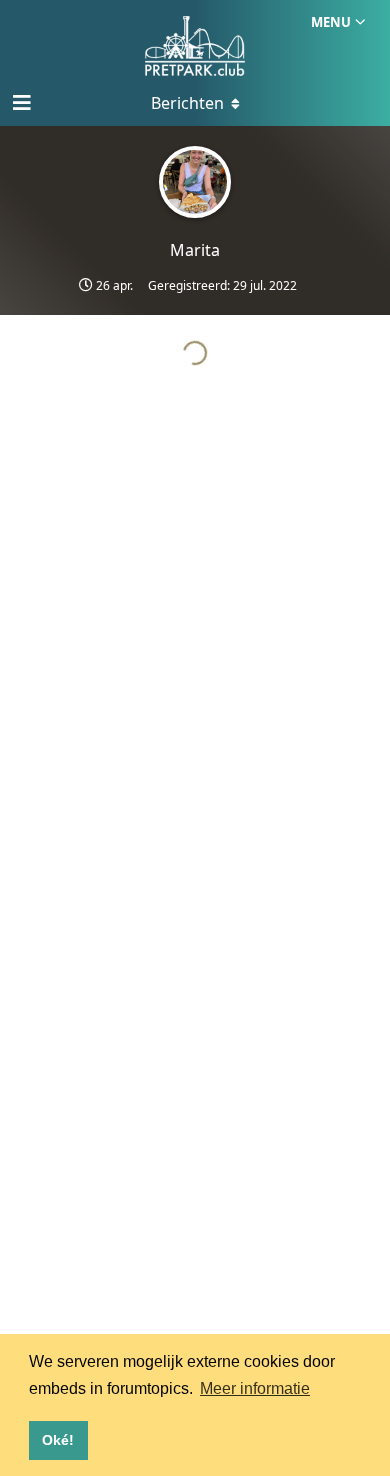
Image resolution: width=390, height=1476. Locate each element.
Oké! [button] (58, 1440)
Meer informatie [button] (255, 1388)
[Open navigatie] (20, 103)
